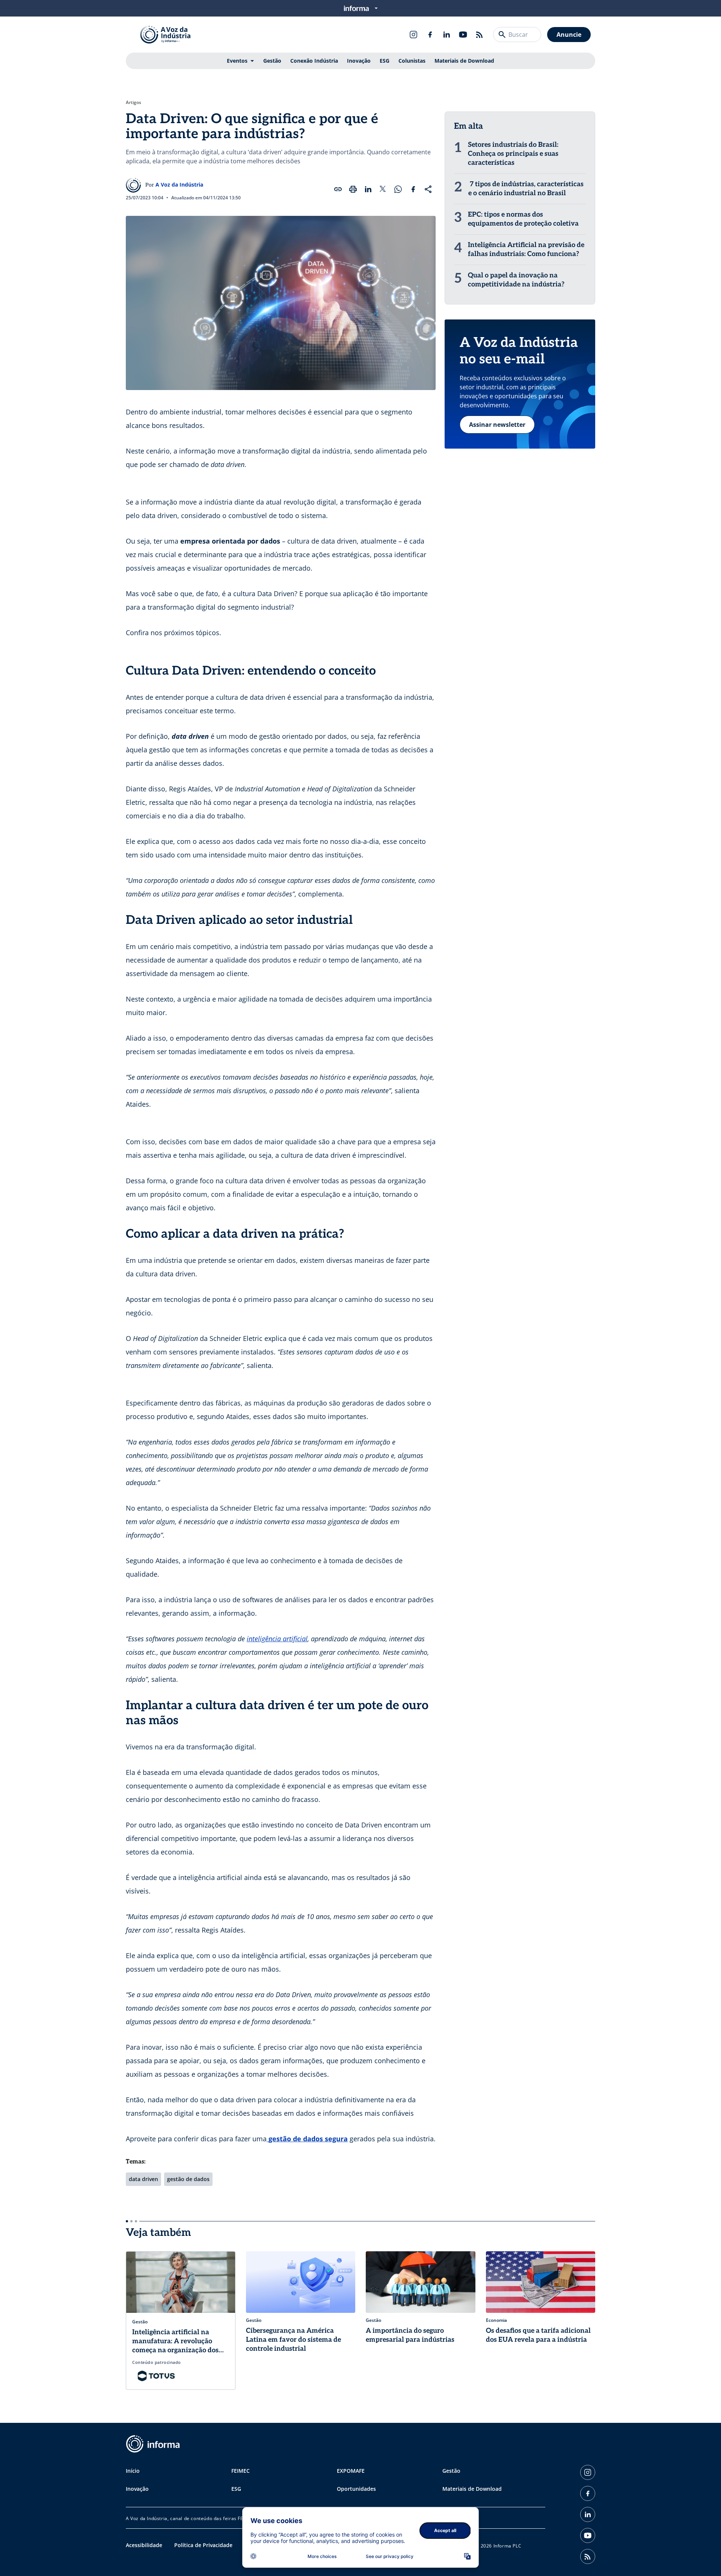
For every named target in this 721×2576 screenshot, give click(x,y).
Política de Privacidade (203, 2545)
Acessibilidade (144, 2545)
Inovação (359, 61)
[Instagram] (413, 35)
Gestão (272, 61)
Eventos (237, 61)
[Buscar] (502, 35)
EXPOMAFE (351, 2471)
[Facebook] (430, 35)
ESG (385, 61)
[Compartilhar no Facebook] (413, 189)
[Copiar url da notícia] (338, 189)
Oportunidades (356, 2489)
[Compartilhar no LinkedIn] (368, 189)
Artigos (133, 102)
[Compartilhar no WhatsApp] (398, 189)
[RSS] (480, 35)
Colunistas (412, 61)
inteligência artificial (277, 1639)
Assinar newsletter (497, 425)
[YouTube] (463, 35)
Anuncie (569, 35)
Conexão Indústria (314, 61)
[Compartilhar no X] (383, 189)
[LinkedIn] (446, 35)
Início (133, 2471)
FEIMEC (241, 2471)
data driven (143, 2179)
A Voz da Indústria (179, 185)
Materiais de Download (464, 61)
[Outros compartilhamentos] (428, 189)
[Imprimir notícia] (353, 189)
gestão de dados (188, 2179)
